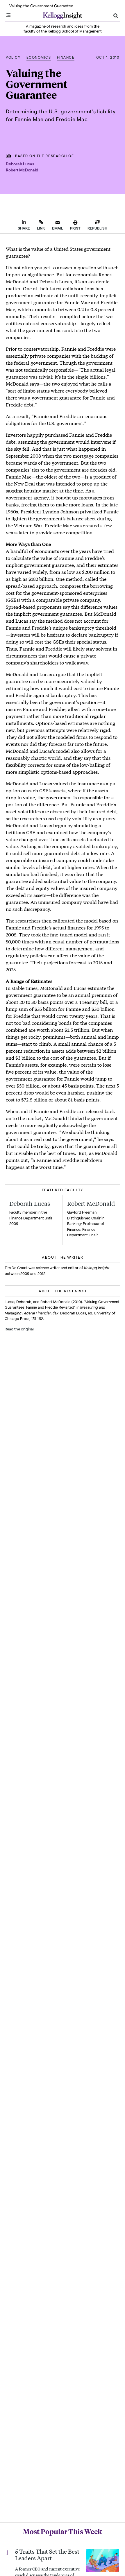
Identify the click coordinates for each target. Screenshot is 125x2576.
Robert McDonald (22, 170)
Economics (39, 57)
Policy (13, 57)
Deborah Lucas (20, 164)
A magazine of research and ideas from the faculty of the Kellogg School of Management (63, 28)
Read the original (19, 1329)
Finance (66, 57)
